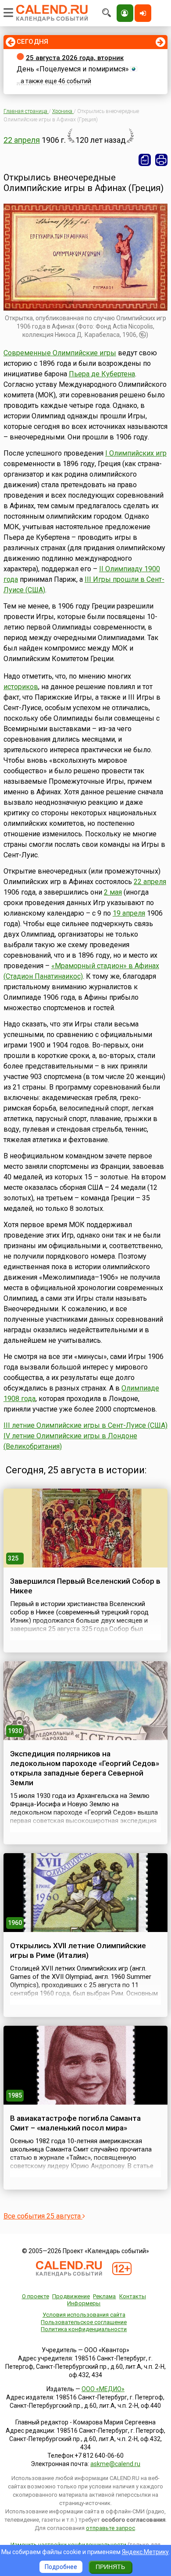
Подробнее (61, 2567)
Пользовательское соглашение (84, 2322)
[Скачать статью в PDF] (145, 160)
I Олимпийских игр (136, 453)
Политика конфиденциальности (84, 2329)
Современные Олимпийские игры (60, 353)
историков (21, 687)
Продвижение (71, 2296)
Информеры (84, 2303)
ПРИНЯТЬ (110, 2567)
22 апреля (22, 140)
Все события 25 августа (43, 2216)
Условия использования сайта (84, 2315)
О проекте (36, 2296)
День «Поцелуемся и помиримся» (73, 69)
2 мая (113, 892)
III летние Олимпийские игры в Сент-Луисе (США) (85, 1425)
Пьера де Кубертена (102, 374)
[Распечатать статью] (161, 160)
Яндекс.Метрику (145, 2552)
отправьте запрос (110, 2528)
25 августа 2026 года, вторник (75, 58)
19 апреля (129, 913)
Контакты (133, 2296)
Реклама (104, 2296)
